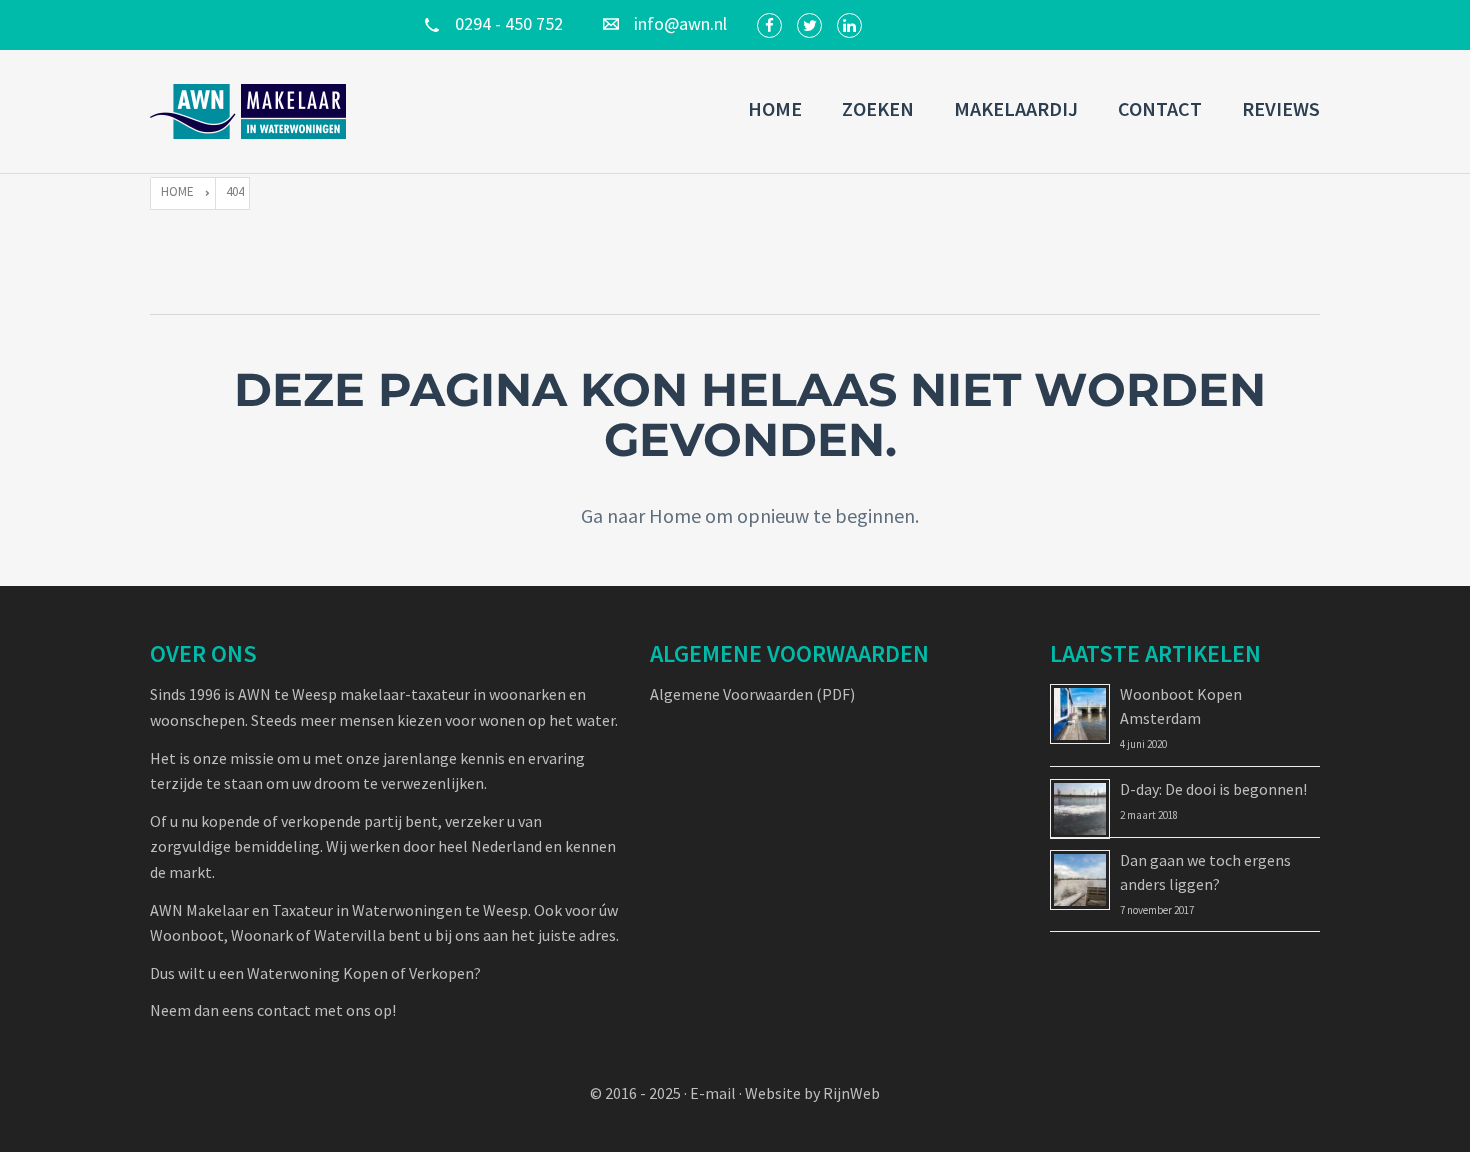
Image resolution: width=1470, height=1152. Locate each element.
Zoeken (878, 108)
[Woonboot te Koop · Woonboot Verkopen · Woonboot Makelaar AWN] (250, 111)
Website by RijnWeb (812, 1093)
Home (775, 108)
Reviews (1281, 108)
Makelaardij (1016, 108)
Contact (1160, 108)
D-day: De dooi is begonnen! (1213, 789)
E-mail (713, 1093)
